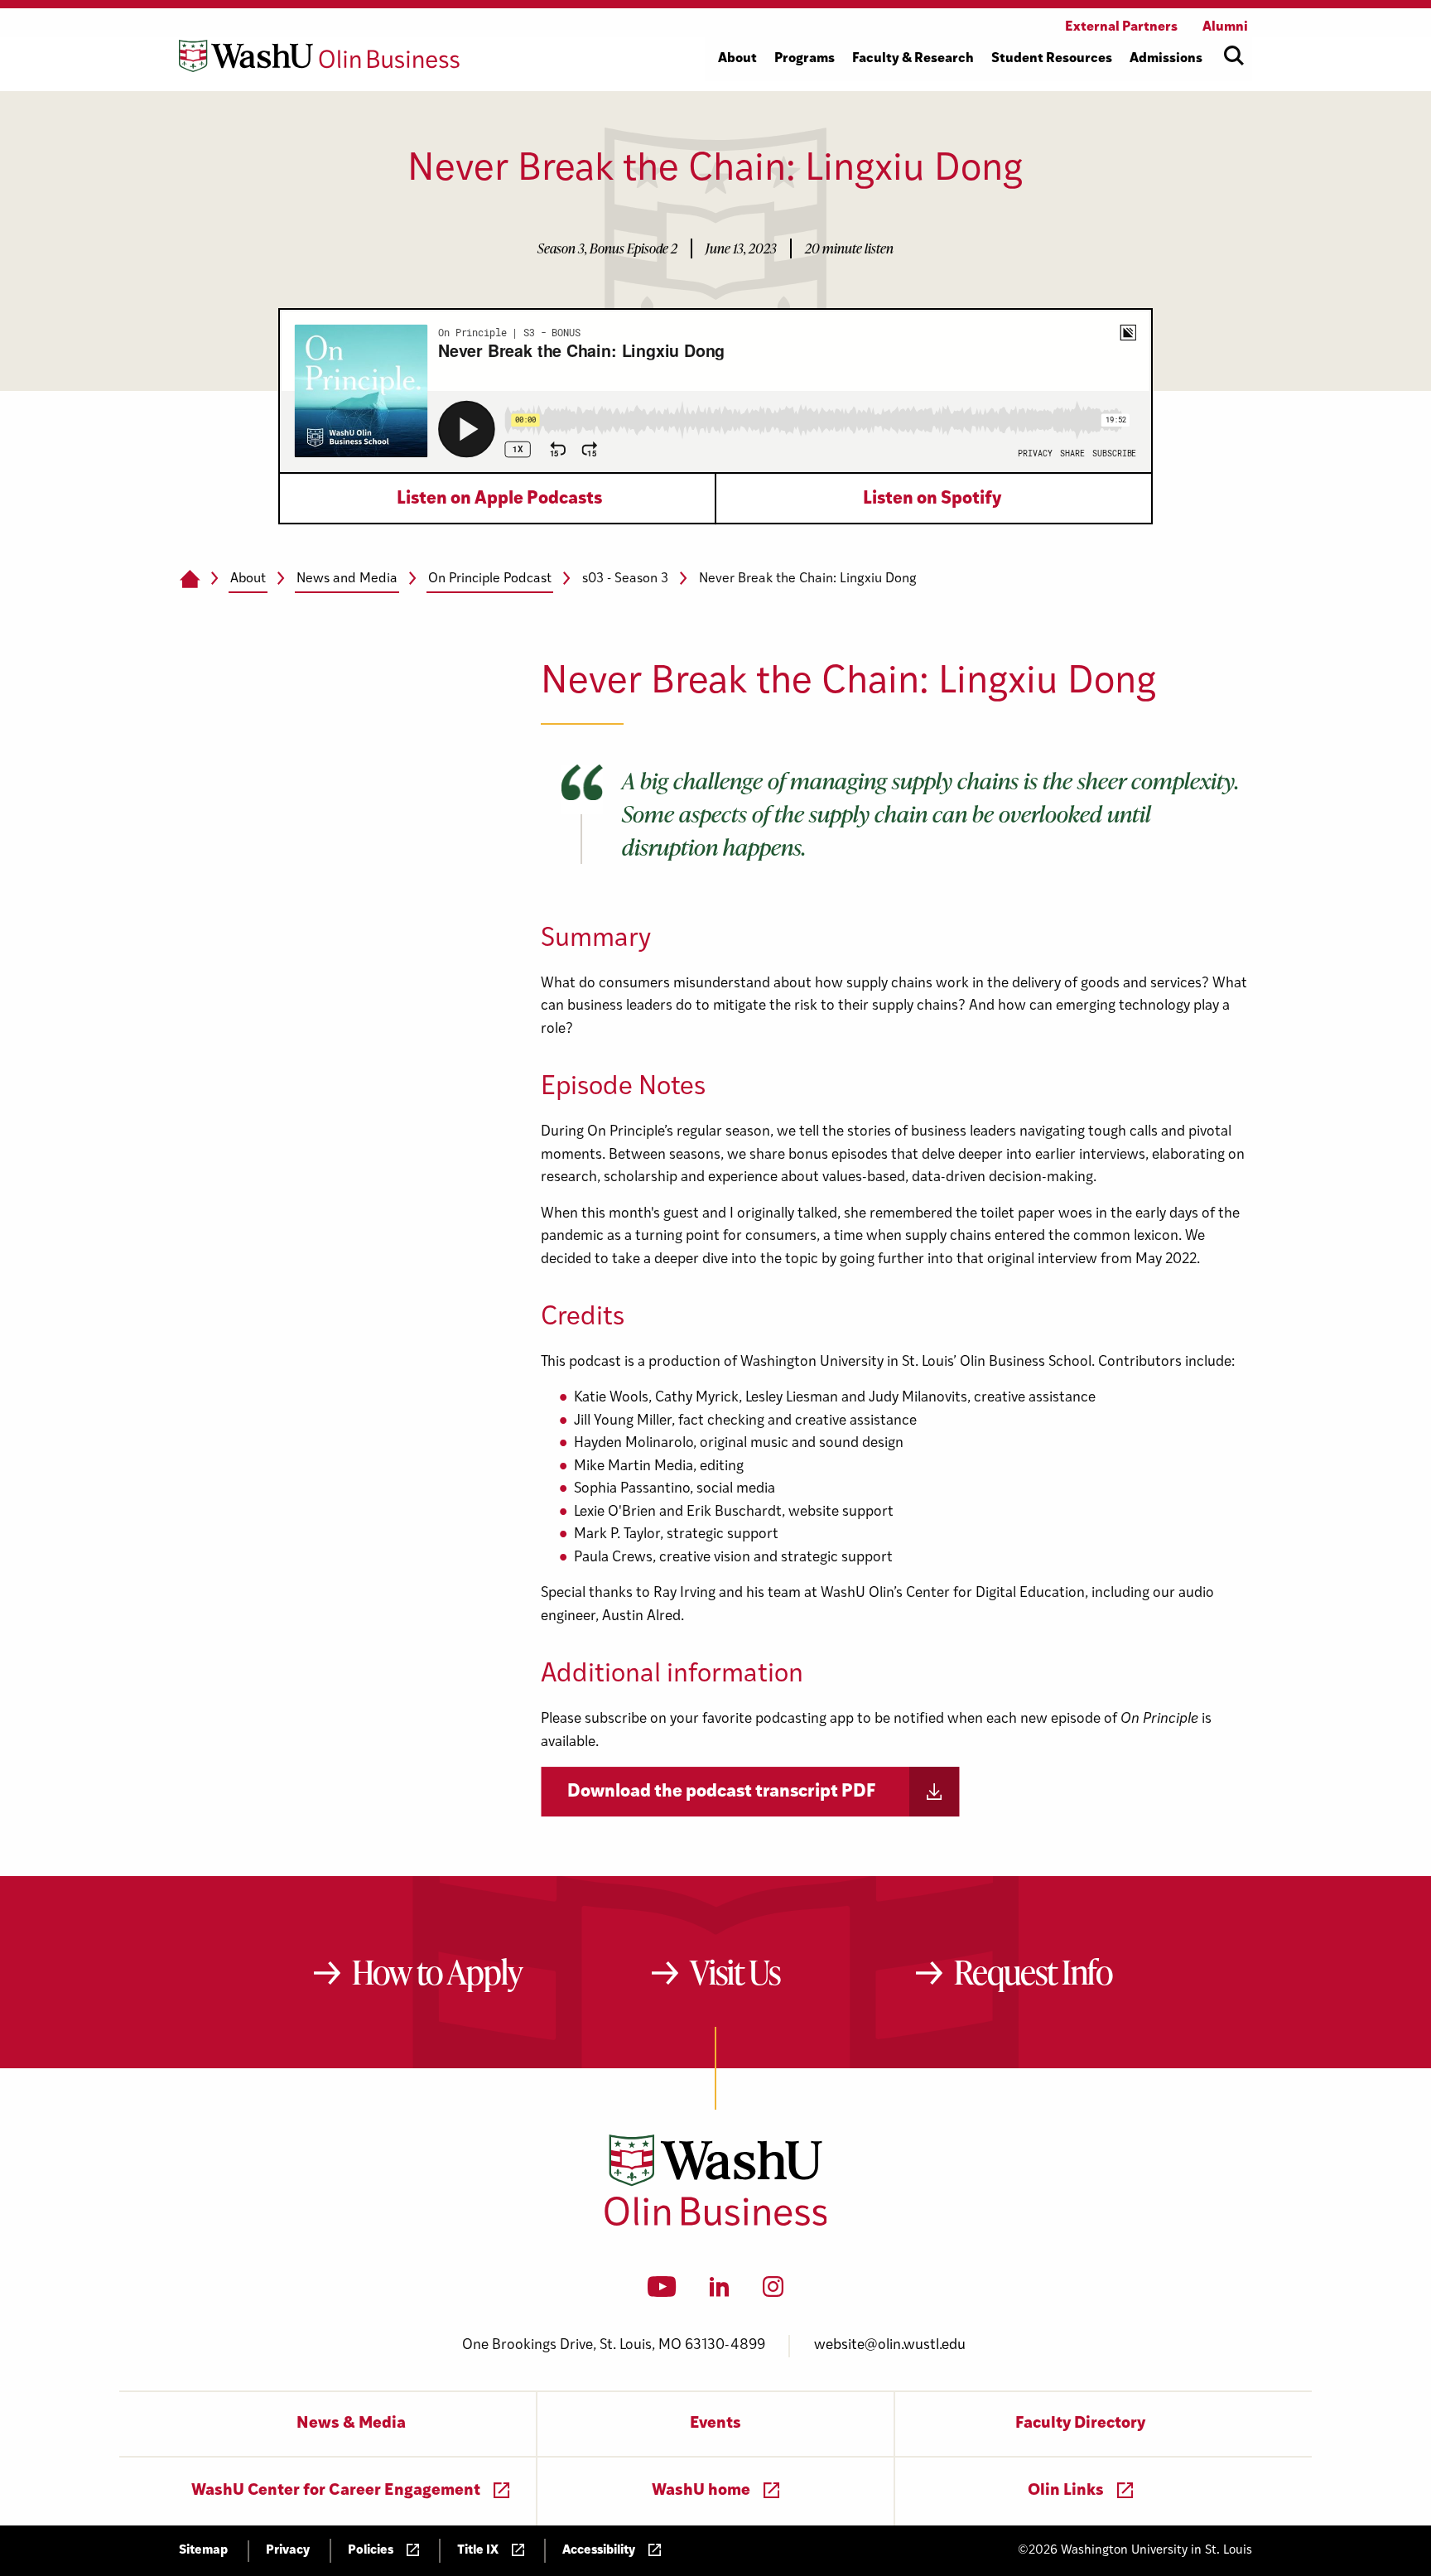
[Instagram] (773, 2292)
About (248, 579)
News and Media (347, 579)
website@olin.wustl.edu (890, 2345)
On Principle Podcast (490, 579)
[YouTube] (662, 2292)
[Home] (189, 580)
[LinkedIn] (720, 2292)
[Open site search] (1234, 55)
